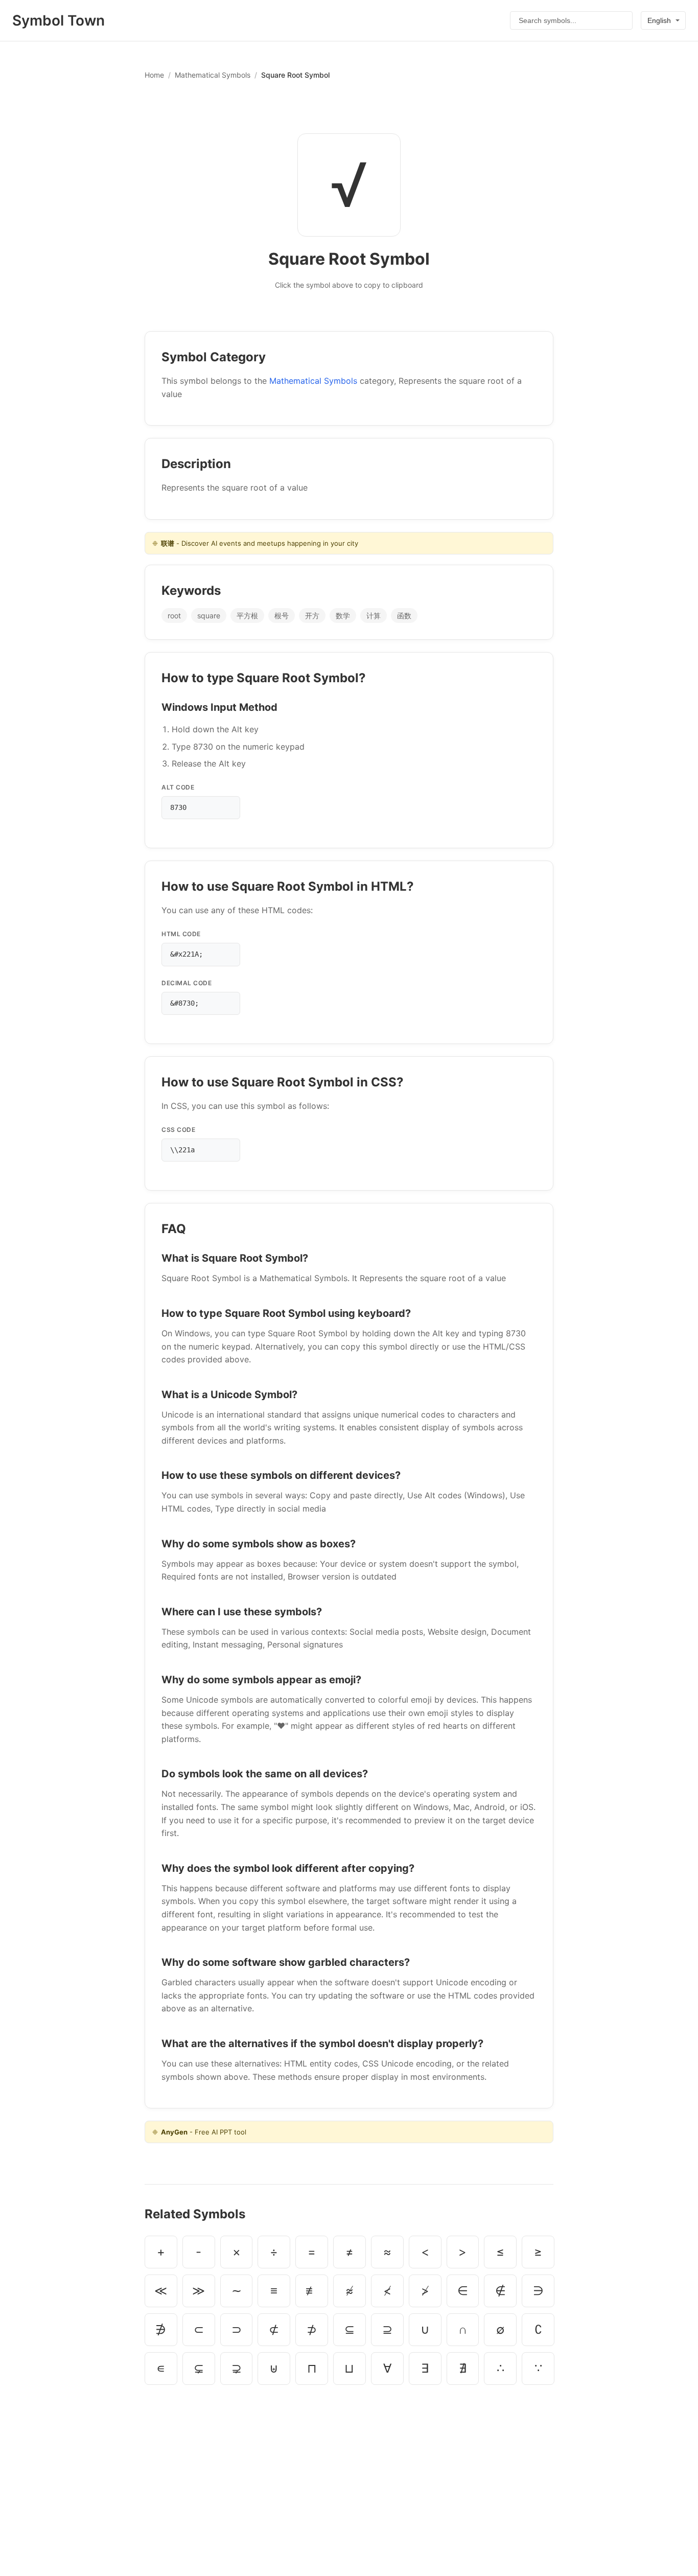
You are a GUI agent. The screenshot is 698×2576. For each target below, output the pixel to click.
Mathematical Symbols (213, 75)
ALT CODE (178, 787)
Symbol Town (59, 20)
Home (154, 75)
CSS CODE (178, 1130)
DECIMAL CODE (187, 983)
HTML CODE (181, 934)
